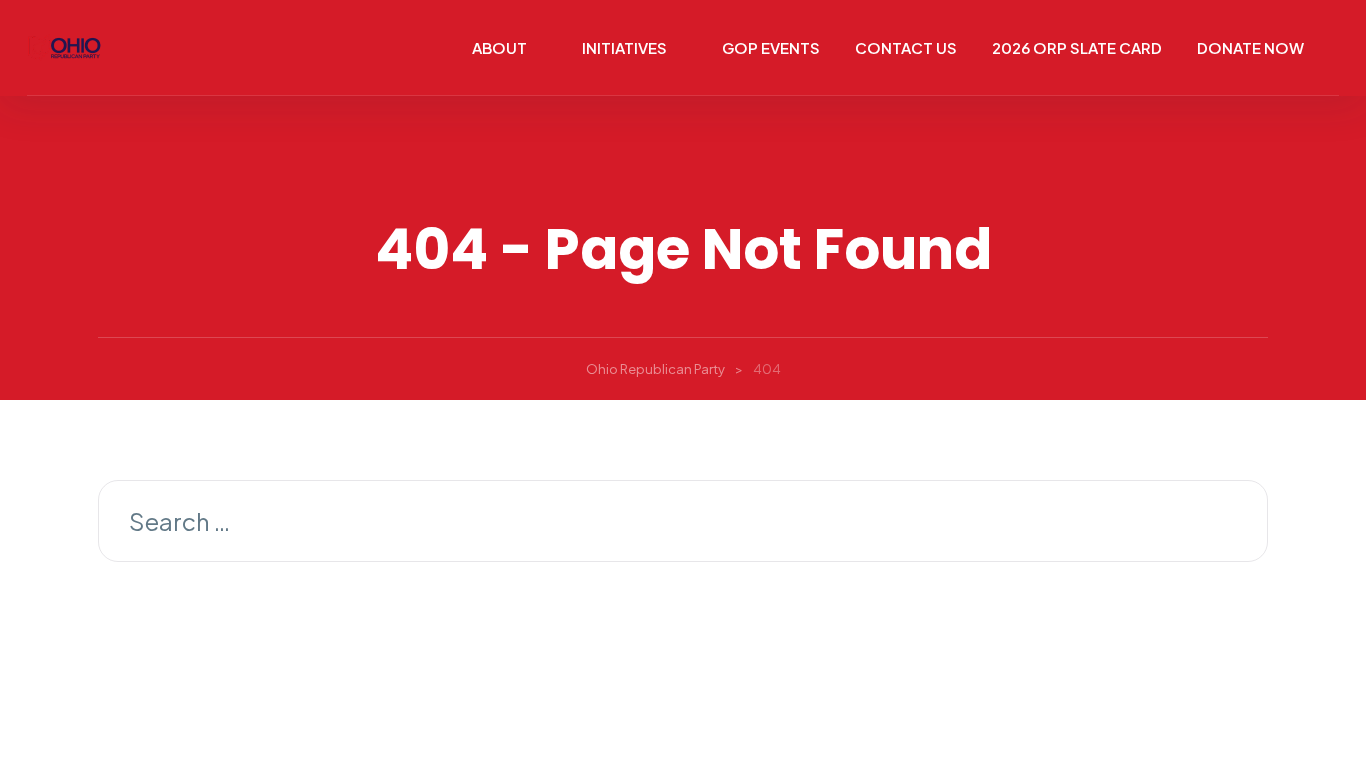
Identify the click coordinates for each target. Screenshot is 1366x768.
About (499, 47)
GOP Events (771, 47)
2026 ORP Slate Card (1077, 47)
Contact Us (906, 47)
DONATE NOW (1250, 47)
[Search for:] (683, 524)
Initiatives (624, 47)
